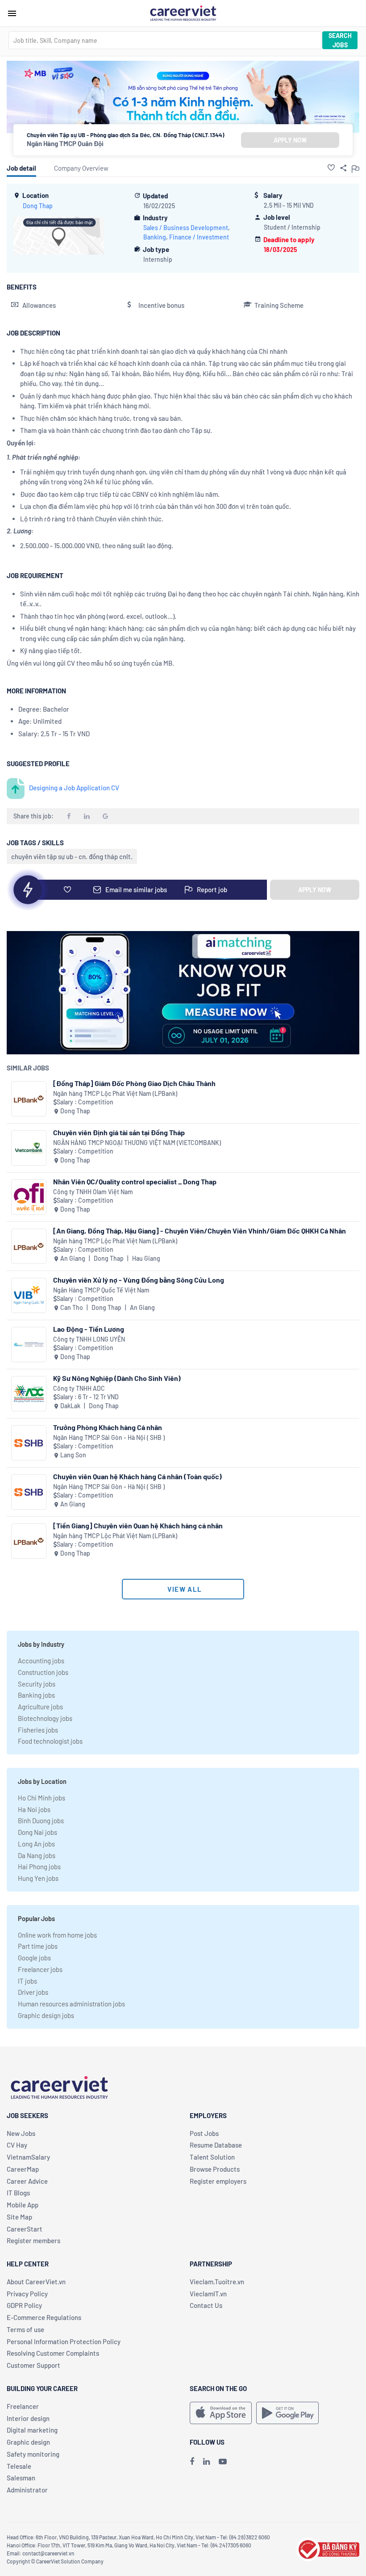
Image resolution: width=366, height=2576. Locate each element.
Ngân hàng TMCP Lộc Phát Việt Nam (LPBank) (115, 1093)
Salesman (21, 2478)
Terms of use (25, 2329)
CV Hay (17, 2145)
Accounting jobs (41, 1661)
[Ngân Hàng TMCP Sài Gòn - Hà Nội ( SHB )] (29, 1443)
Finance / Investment (199, 237)
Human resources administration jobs (71, 2004)
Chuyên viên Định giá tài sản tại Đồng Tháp (119, 1132)
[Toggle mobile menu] (12, 13)
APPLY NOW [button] (290, 140)
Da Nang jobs (37, 1855)
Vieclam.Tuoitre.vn (217, 2282)
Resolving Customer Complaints (53, 2353)
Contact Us (206, 2305)
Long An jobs (36, 1844)
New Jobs (21, 2133)
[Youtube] (223, 2461)
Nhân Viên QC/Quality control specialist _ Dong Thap (135, 1181)
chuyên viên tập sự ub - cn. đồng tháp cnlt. (72, 856)
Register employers (218, 2181)
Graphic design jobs (46, 2015)
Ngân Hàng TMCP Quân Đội (65, 143)
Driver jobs (33, 1992)
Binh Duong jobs (41, 1821)
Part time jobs (38, 1946)
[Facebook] (192, 2461)
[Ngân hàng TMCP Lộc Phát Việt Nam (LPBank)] (29, 1099)
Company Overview (81, 168)
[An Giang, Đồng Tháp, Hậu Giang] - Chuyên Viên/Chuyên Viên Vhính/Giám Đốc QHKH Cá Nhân (200, 1231)
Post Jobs (204, 2133)
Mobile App (23, 2205)
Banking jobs (36, 1695)
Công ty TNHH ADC (79, 1388)
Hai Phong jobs (39, 1867)
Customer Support (33, 2365)
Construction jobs (43, 1672)
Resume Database (216, 2145)
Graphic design (28, 2442)
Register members (33, 2240)
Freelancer (23, 2406)
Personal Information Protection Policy (64, 2341)
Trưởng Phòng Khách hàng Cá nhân (108, 1427)
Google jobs (34, 1958)
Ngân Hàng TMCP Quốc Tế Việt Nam (101, 1290)
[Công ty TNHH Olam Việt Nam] (29, 1197)
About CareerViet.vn (36, 2282)
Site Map (19, 2217)
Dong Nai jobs (37, 1832)
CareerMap (23, 2169)
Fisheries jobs (38, 1730)
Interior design (28, 2418)
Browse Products (215, 2169)
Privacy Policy (27, 2294)
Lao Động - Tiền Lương (89, 1329)
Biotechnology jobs (45, 1718)
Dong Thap (38, 206)
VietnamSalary (28, 2157)
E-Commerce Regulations (44, 2317)
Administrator (27, 2490)
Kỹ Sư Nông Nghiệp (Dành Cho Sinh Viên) (117, 1378)
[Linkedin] (206, 2461)
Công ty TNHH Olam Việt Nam (93, 1192)
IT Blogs (18, 2193)
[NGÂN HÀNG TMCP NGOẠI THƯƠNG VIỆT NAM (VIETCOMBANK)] (29, 1148)
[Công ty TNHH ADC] (29, 1394)
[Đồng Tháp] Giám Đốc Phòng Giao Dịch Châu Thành (134, 1083)
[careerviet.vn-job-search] (221, 2413)
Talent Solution (212, 2157)
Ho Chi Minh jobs (42, 1798)
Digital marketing (32, 2430)
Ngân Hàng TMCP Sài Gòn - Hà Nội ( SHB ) (109, 1437)
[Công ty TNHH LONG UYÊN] (29, 1345)
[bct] (328, 2548)
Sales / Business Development (186, 228)
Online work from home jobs (57, 1935)
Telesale (19, 2466)
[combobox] (165, 40)
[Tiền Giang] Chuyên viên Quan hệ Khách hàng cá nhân (138, 1525)
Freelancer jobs (40, 1969)
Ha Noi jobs (34, 1809)
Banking (155, 237)
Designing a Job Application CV (74, 788)
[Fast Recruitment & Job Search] (183, 13)
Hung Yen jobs (38, 1878)
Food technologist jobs (50, 1741)
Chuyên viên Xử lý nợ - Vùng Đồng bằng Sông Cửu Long (139, 1280)
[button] (331, 168)
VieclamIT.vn (208, 2294)
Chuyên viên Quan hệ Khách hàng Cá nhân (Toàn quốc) (137, 1476)
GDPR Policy (24, 2305)
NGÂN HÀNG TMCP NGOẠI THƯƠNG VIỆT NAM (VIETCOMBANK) (137, 1143)
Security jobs (37, 1684)
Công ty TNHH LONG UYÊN (89, 1339)
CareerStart (25, 2229)
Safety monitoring (33, 2454)
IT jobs (27, 1981)
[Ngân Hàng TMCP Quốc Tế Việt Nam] (29, 1295)
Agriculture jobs (40, 1707)
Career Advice (27, 2181)
